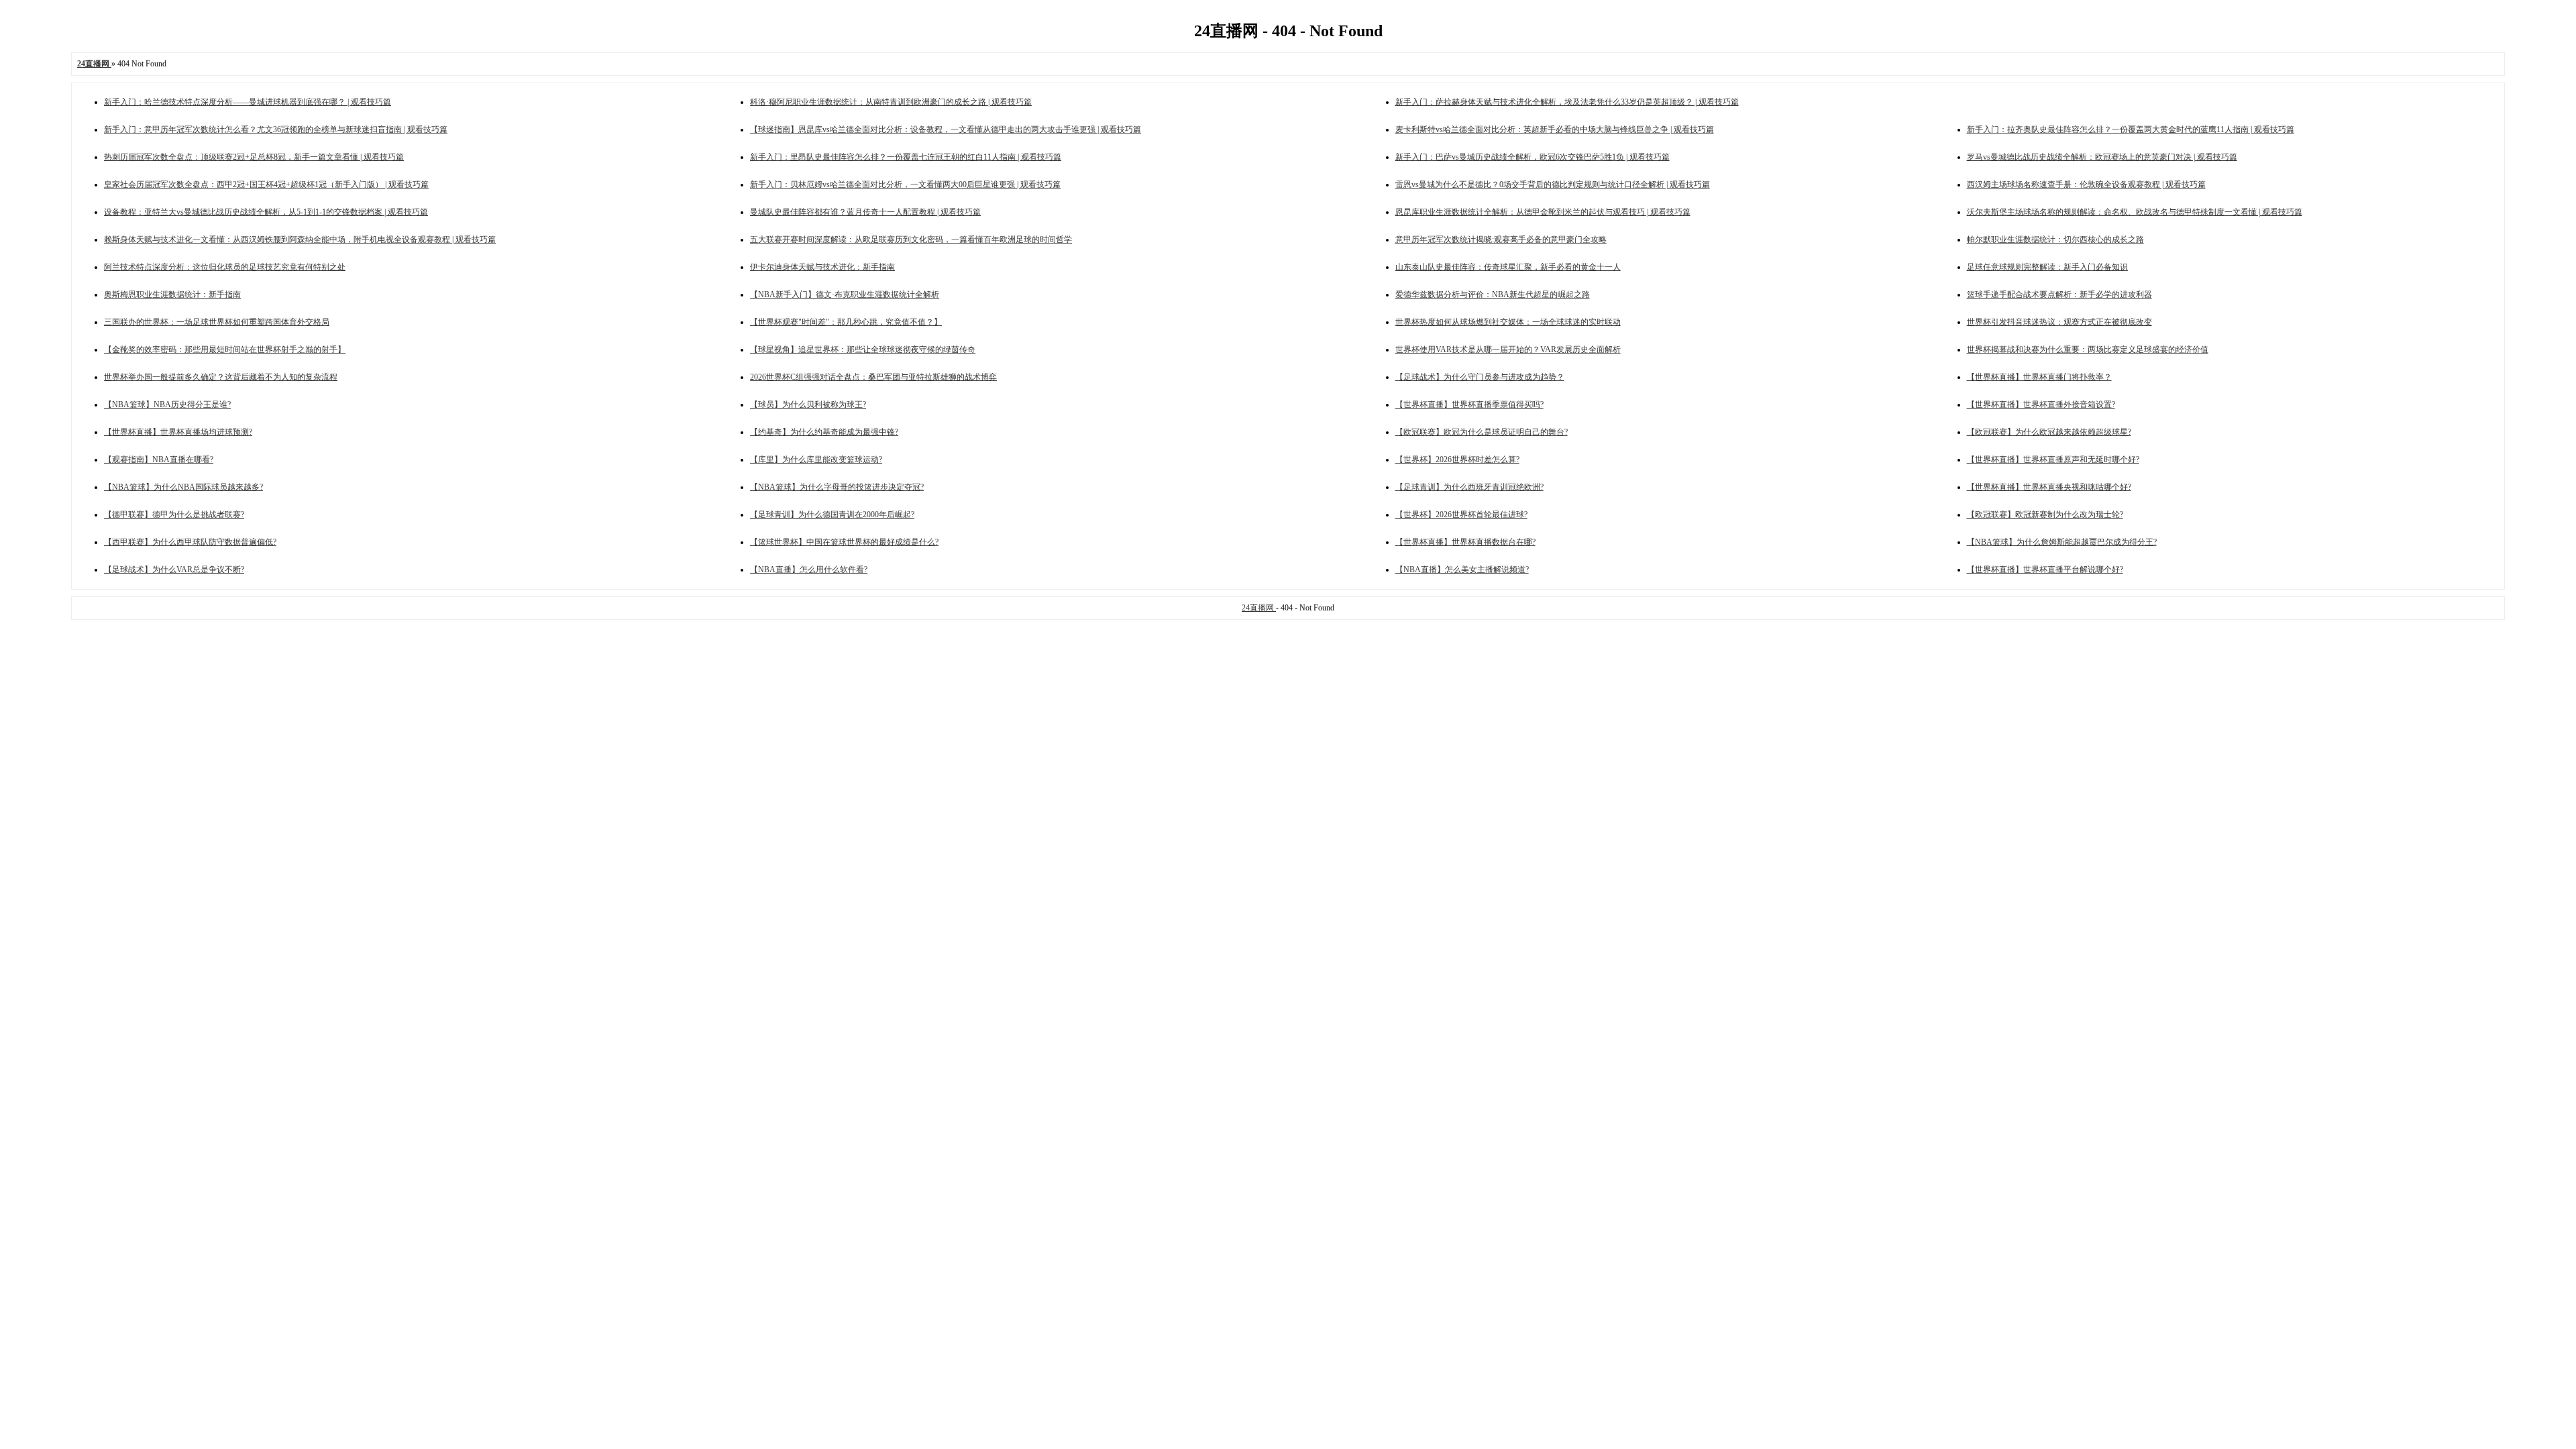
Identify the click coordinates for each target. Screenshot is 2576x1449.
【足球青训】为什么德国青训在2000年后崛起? (832, 515)
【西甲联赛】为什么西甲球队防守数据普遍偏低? (190, 542)
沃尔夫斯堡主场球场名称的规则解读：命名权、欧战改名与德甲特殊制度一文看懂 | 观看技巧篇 (2135, 212)
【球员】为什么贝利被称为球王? (808, 405)
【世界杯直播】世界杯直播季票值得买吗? (1469, 405)
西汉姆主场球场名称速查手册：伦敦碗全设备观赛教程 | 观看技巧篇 (2086, 184)
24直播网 (1259, 608)
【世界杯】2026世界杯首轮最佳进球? (1461, 515)
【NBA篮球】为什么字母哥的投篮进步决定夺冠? (837, 487)
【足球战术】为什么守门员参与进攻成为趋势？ (1480, 377)
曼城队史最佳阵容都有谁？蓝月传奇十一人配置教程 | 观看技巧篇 (865, 212)
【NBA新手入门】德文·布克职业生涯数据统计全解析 (845, 294)
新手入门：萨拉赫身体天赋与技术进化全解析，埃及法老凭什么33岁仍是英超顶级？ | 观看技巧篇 (1567, 102)
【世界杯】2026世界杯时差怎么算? (1457, 460)
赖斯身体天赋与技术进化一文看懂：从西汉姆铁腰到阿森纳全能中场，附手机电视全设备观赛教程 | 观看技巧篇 (300, 239)
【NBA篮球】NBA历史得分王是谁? (167, 405)
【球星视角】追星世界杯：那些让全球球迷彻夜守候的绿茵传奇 (863, 350)
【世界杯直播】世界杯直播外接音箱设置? (2041, 405)
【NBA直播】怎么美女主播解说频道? (1462, 570)
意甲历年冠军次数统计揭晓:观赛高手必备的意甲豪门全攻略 (1501, 239)
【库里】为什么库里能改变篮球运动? (816, 460)
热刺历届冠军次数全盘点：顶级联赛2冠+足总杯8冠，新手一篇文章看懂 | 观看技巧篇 (254, 157)
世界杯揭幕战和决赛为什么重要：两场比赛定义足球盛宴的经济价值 (2088, 350)
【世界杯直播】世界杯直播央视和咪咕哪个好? (2049, 487)
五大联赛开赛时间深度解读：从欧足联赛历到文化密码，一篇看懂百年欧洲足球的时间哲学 (911, 239)
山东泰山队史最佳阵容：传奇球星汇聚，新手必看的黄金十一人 (1508, 267)
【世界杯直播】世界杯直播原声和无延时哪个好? (2053, 460)
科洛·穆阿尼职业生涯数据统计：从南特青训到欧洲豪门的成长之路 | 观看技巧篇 (891, 102)
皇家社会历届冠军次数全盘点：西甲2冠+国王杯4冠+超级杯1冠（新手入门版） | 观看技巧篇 (266, 184)
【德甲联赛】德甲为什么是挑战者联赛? (174, 515)
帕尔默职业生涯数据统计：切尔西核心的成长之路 (2055, 239)
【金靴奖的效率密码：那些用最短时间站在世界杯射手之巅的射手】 (225, 350)
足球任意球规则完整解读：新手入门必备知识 (2047, 267)
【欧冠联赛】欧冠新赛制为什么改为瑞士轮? (2045, 515)
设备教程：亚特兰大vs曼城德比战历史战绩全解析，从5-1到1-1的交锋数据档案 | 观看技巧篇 (266, 212)
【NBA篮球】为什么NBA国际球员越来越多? (183, 487)
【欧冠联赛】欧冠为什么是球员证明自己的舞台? (1482, 432)
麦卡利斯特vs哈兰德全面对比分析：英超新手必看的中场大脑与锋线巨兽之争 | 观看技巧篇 (1555, 129)
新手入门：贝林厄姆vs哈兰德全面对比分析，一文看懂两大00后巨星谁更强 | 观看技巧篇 (905, 184)
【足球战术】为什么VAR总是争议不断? (174, 570)
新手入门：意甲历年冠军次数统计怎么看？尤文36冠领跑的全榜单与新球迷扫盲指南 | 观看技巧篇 (276, 129)
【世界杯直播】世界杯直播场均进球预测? (178, 432)
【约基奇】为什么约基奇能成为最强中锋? (824, 432)
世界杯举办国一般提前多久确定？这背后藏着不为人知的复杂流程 (221, 377)
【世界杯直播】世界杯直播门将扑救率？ (2039, 377)
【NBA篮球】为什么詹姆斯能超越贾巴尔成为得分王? (2062, 542)
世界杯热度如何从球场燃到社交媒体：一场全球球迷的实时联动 (1508, 322)
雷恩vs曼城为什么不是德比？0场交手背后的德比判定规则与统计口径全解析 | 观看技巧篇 (1553, 184)
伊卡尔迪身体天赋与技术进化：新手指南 (822, 267)
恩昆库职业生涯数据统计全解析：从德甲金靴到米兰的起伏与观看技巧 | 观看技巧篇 (1543, 212)
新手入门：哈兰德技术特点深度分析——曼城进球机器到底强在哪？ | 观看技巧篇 (248, 102)
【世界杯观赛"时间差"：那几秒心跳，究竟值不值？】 (846, 322)
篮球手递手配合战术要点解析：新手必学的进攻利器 (2059, 294)
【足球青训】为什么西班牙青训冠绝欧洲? (1469, 487)
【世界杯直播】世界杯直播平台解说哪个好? (2045, 570)
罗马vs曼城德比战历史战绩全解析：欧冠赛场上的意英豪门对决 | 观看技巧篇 (2102, 157)
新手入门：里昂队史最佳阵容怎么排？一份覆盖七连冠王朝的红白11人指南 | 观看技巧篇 (906, 157)
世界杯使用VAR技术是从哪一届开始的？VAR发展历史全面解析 (1508, 350)
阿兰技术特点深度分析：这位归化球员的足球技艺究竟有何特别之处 (225, 267)
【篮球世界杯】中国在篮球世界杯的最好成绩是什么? (844, 542)
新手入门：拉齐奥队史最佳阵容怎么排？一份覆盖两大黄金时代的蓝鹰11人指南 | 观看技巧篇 (2131, 129)
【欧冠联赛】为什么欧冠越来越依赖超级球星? (2049, 432)
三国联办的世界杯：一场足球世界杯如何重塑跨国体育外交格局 (217, 322)
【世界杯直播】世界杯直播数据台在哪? (1465, 542)
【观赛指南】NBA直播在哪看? (159, 460)
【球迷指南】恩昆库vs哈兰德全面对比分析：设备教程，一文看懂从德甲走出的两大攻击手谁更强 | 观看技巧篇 (946, 129)
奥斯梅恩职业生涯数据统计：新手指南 (172, 294)
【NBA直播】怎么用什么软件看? (809, 570)
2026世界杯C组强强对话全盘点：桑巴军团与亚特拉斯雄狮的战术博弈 (873, 377)
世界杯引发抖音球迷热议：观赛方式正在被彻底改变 (2059, 322)
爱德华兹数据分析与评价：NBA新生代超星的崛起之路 (1493, 294)
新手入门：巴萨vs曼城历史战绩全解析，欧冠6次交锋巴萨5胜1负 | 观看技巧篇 (1533, 157)
